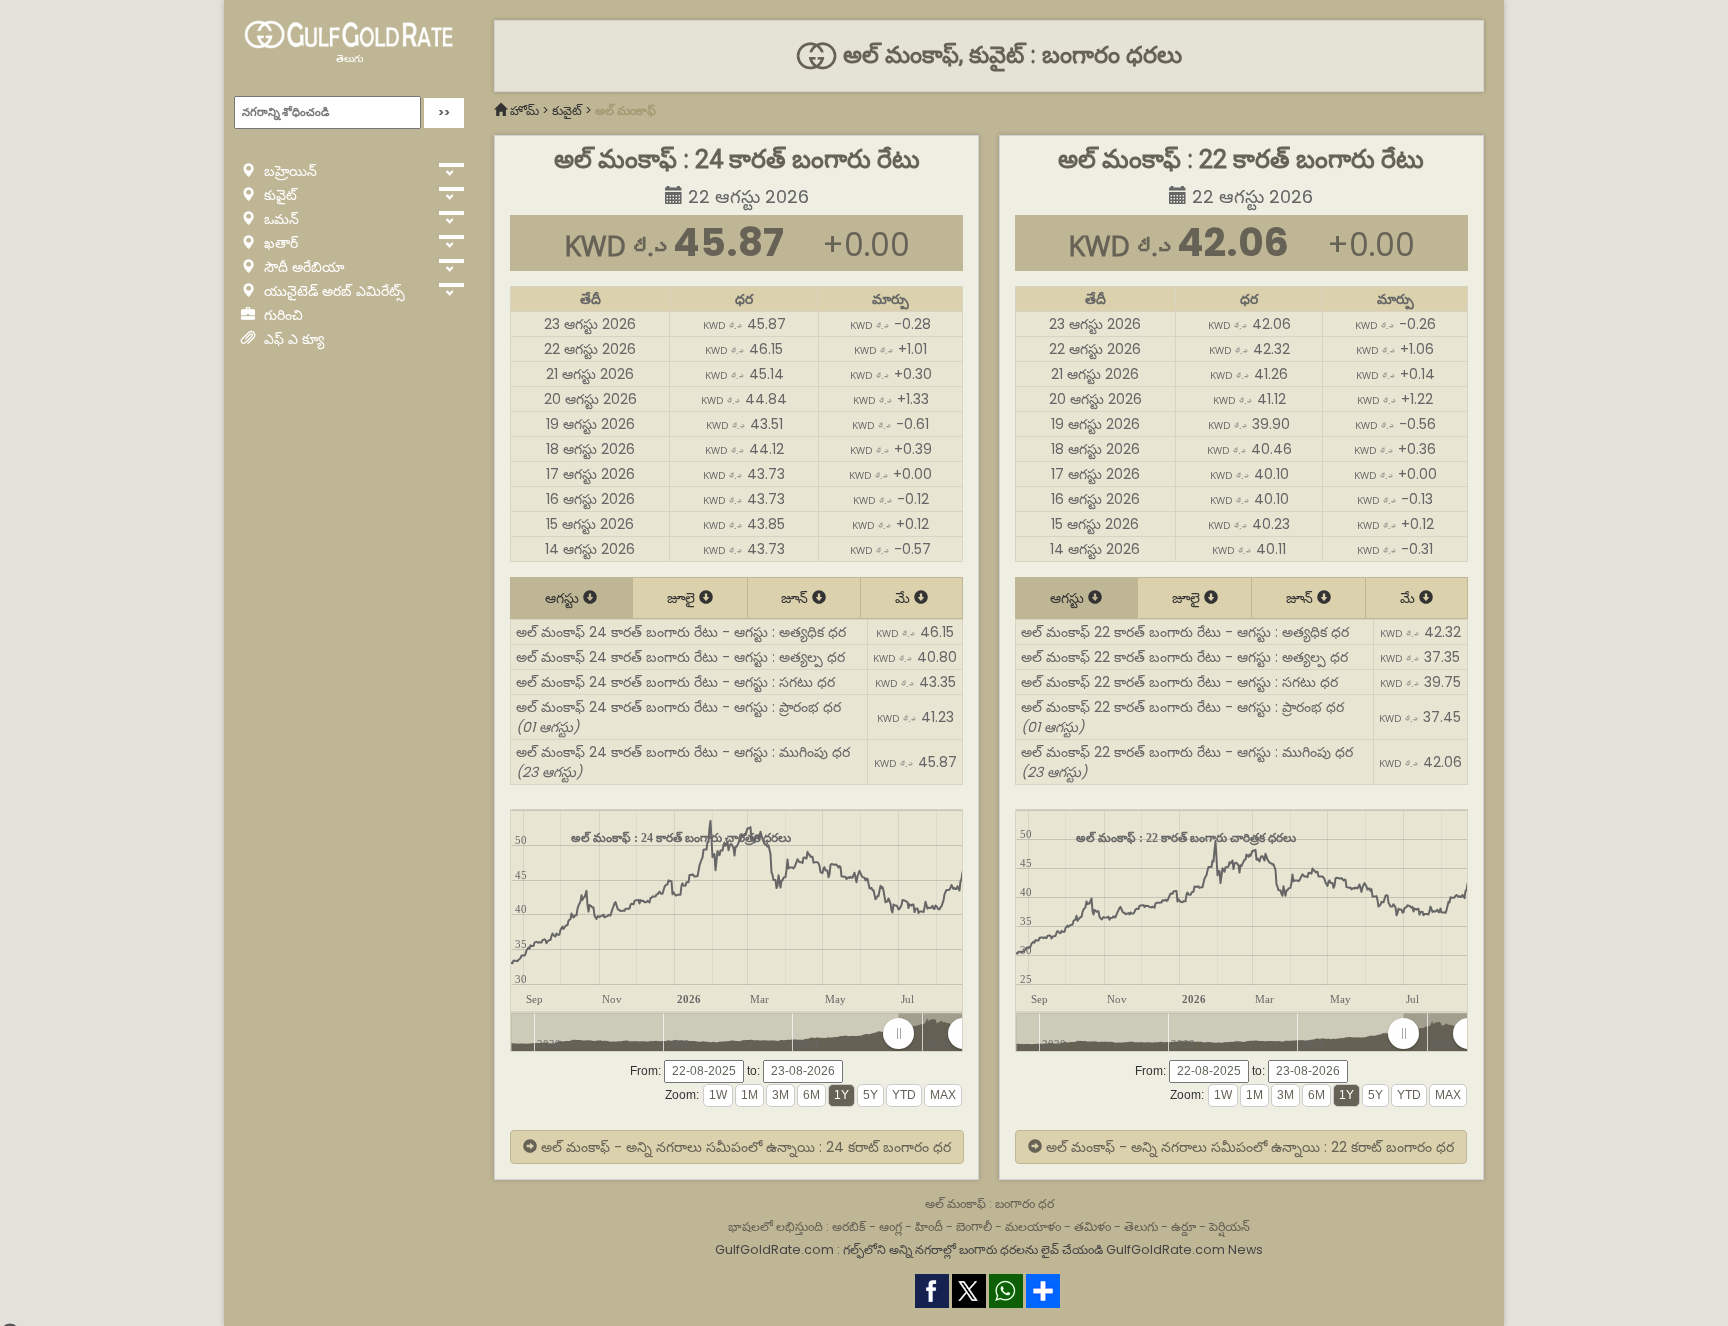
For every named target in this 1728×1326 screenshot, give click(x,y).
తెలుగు (349, 58)
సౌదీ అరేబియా (302, 267)
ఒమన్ (279, 219)
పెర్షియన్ (1229, 1226)
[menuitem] (930, 1034)
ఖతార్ (279, 243)
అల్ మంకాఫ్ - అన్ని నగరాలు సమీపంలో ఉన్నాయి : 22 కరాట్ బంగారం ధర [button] (1248, 1147)
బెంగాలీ (974, 1226)
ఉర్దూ (1183, 1226)
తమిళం (1092, 1226)
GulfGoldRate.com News (1184, 1249)
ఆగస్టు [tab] (564, 598)
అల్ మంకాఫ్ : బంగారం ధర (989, 1203)
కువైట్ (278, 195)
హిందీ (929, 1226)
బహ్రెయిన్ (288, 171)
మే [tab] (904, 598)
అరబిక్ (849, 1226)
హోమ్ (524, 110)
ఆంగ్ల (890, 1226)
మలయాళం (1033, 1226)
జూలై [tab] (683, 598)
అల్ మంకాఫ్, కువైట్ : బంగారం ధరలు (1009, 55)
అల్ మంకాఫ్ (625, 110)
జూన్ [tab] (796, 598)
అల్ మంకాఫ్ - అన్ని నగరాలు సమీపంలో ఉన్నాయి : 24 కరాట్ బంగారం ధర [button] (744, 1147)
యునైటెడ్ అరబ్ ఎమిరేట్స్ (332, 291)
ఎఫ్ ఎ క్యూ (292, 339)
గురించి (281, 315)
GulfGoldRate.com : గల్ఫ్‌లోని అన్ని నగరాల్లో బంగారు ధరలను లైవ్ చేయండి (909, 1249)
